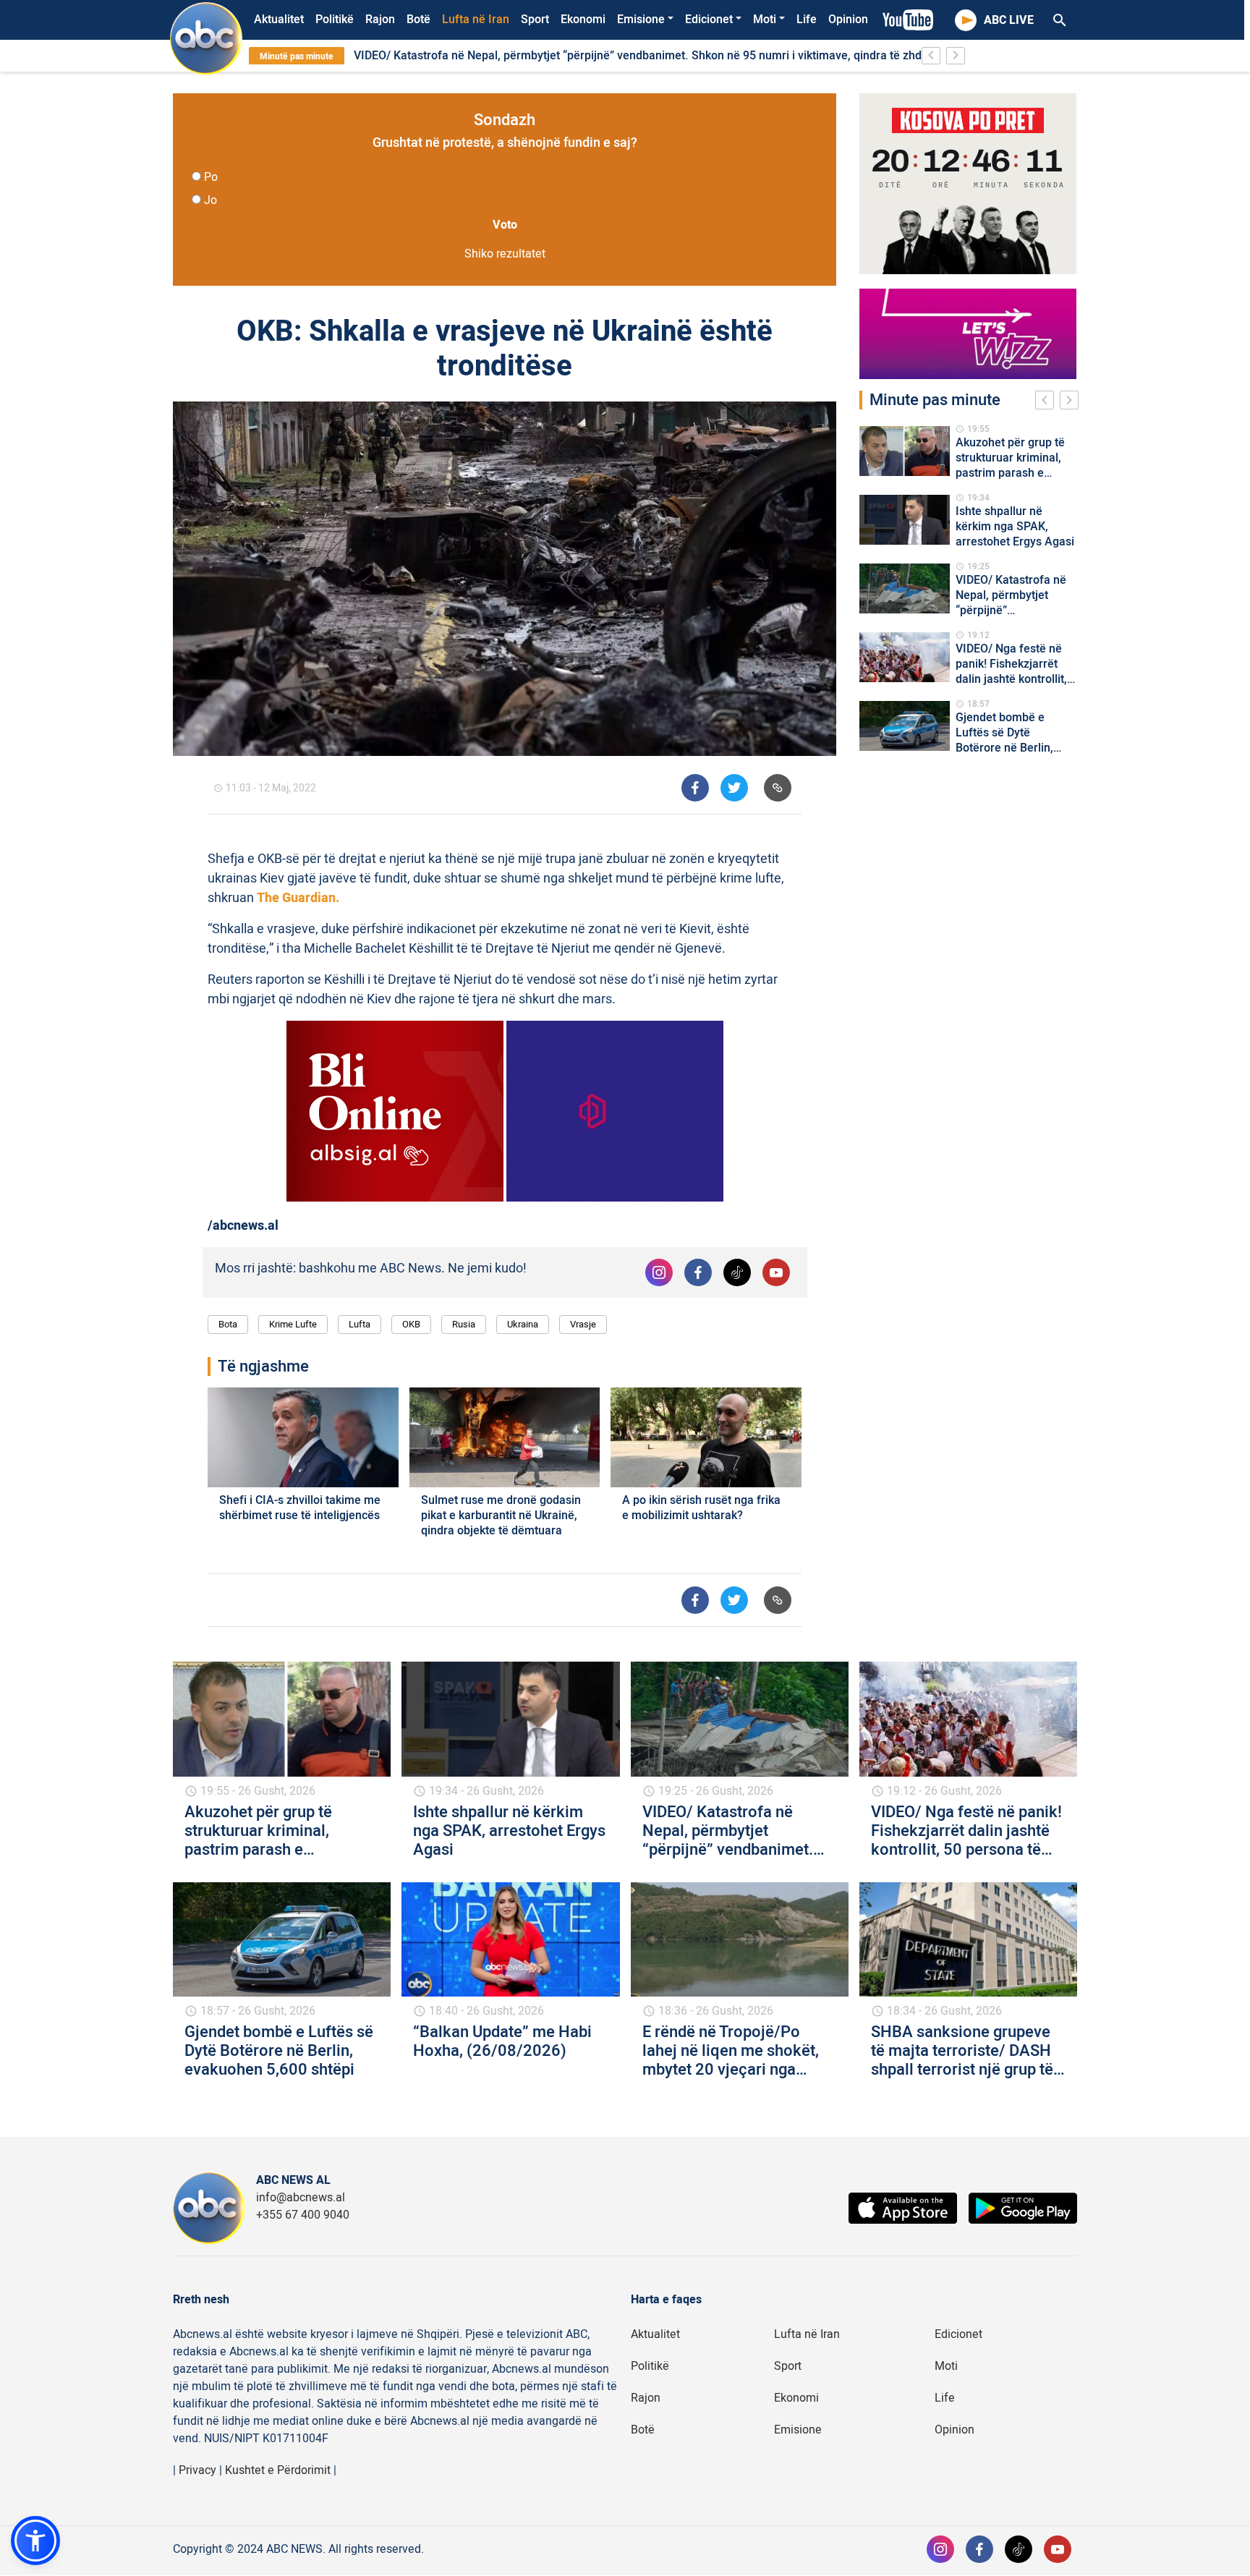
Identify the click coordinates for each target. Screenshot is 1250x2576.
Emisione (641, 20)
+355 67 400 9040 (303, 2215)
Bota (228, 1324)
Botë (418, 20)
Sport (535, 20)
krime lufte (293, 1324)
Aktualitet (279, 20)
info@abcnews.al (301, 2198)
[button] (35, 2541)
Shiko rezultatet (505, 254)
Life (807, 20)
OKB (411, 1324)
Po (211, 177)
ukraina (523, 1324)
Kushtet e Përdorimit (278, 2470)
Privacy (197, 2470)
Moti (765, 20)
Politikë (335, 20)
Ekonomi (583, 20)
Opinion (848, 20)
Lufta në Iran (476, 20)
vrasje (583, 1324)
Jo (211, 200)
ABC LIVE (1009, 20)
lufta (360, 1324)
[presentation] (1047, 402)
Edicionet (709, 20)
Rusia (464, 1324)
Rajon (380, 20)
